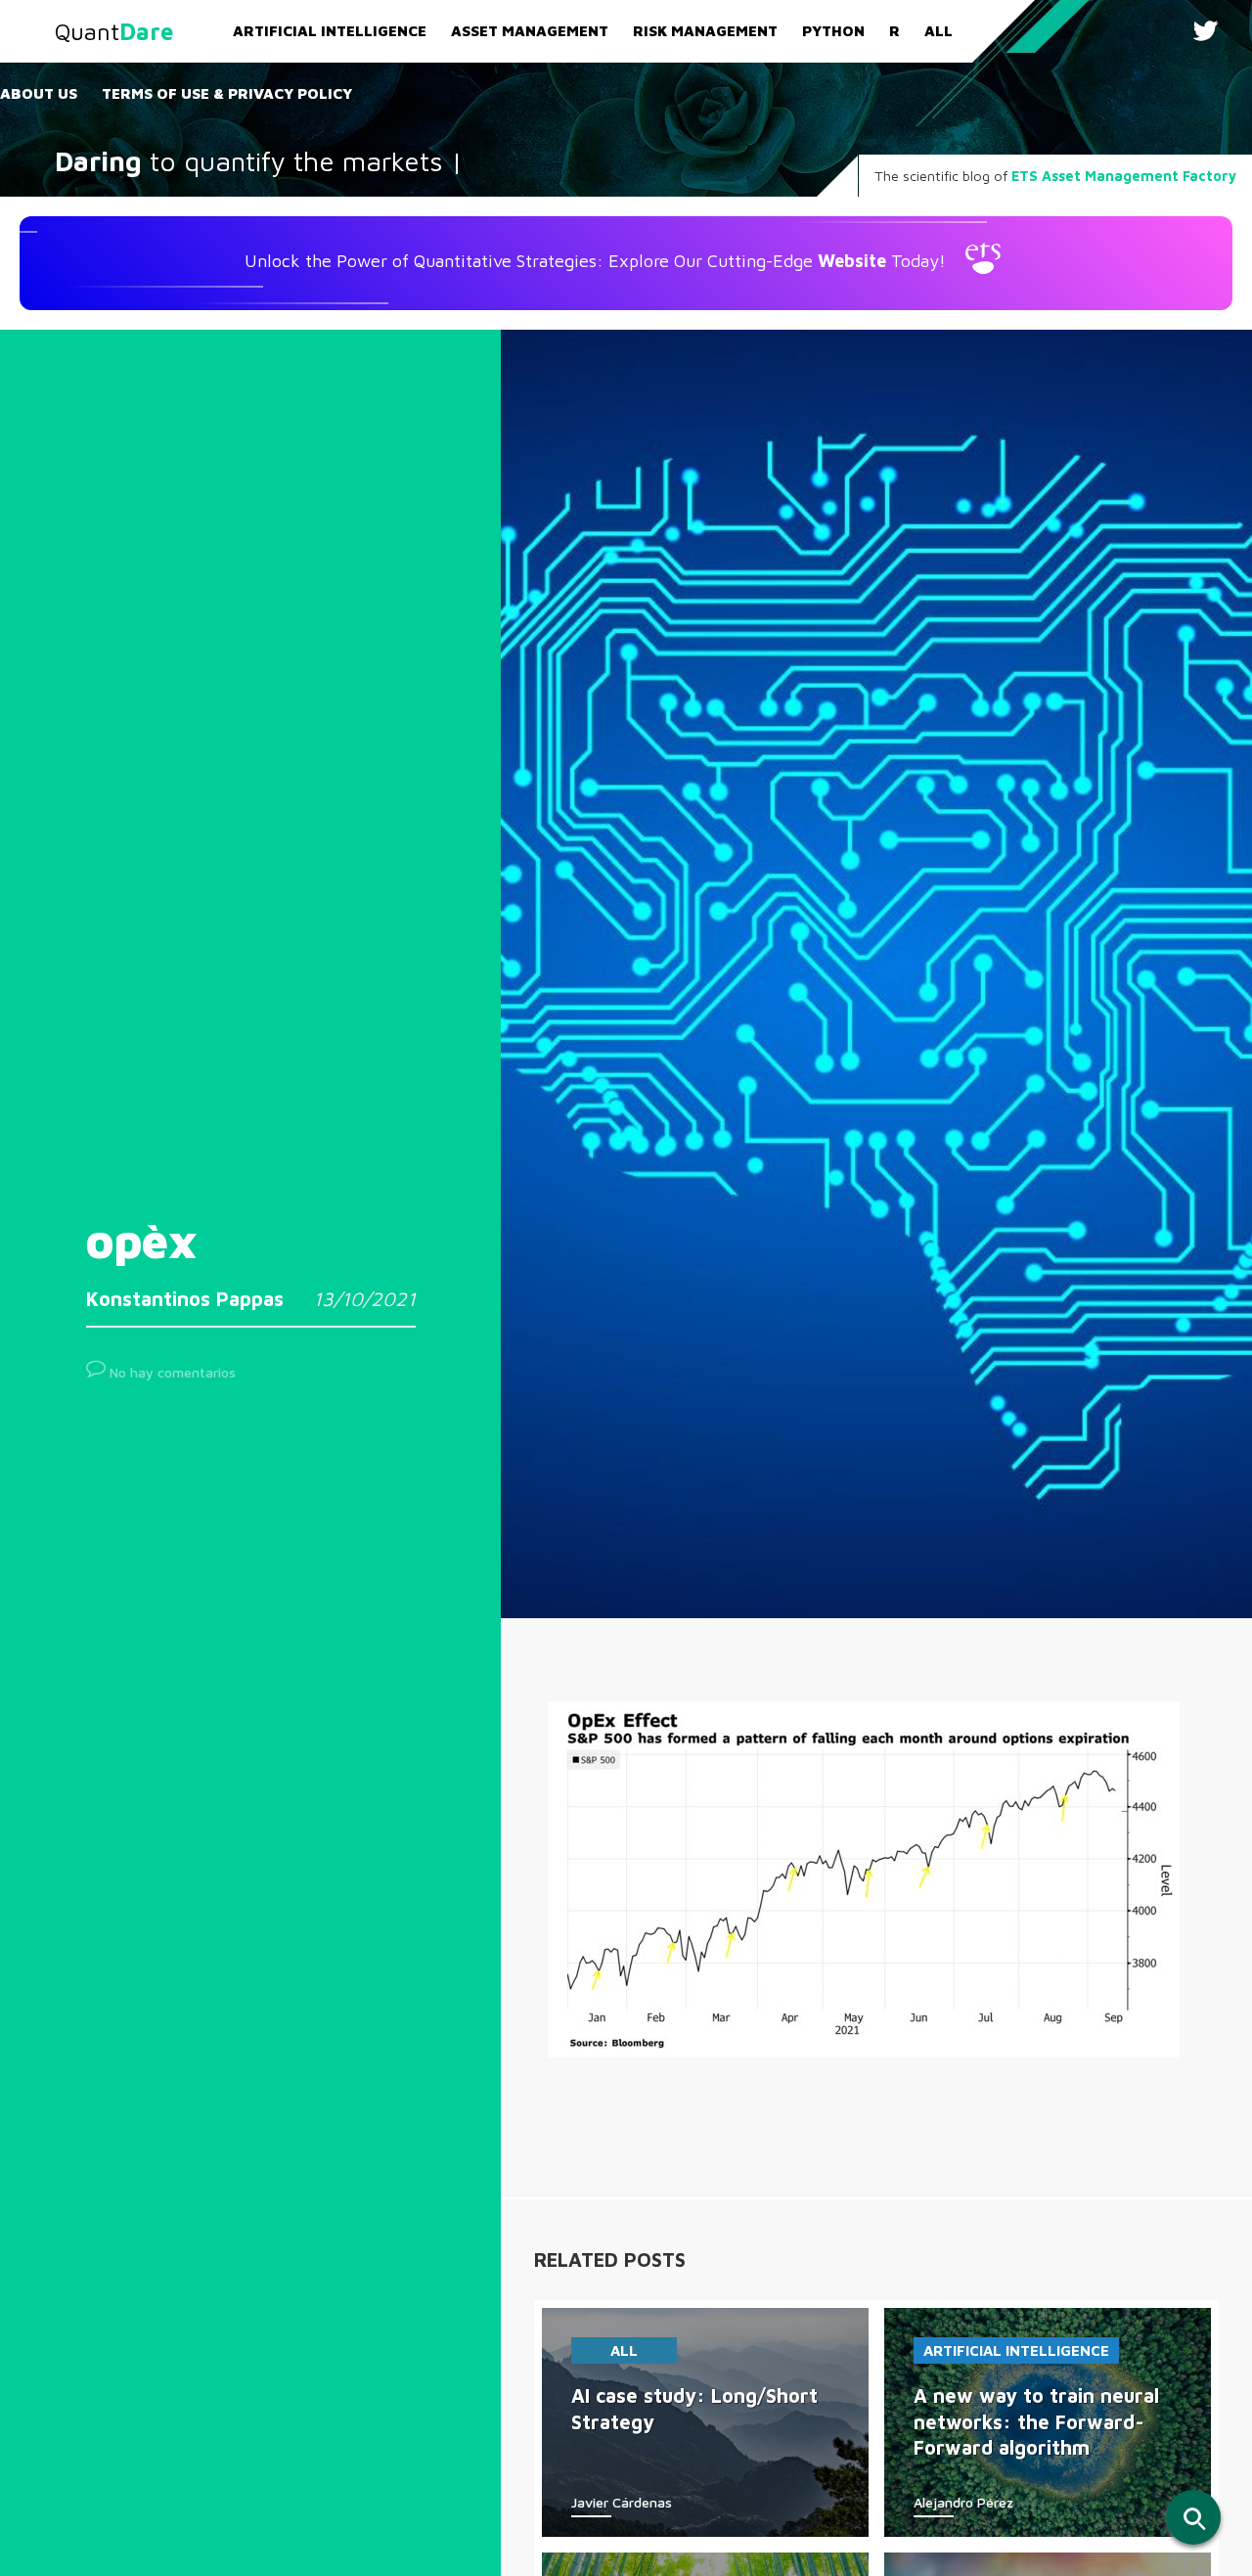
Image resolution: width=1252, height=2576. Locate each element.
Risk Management (705, 31)
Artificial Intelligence (330, 31)
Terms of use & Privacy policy (227, 93)
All (939, 31)
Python (833, 31)
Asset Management (530, 31)
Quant (114, 31)
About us (39, 93)
